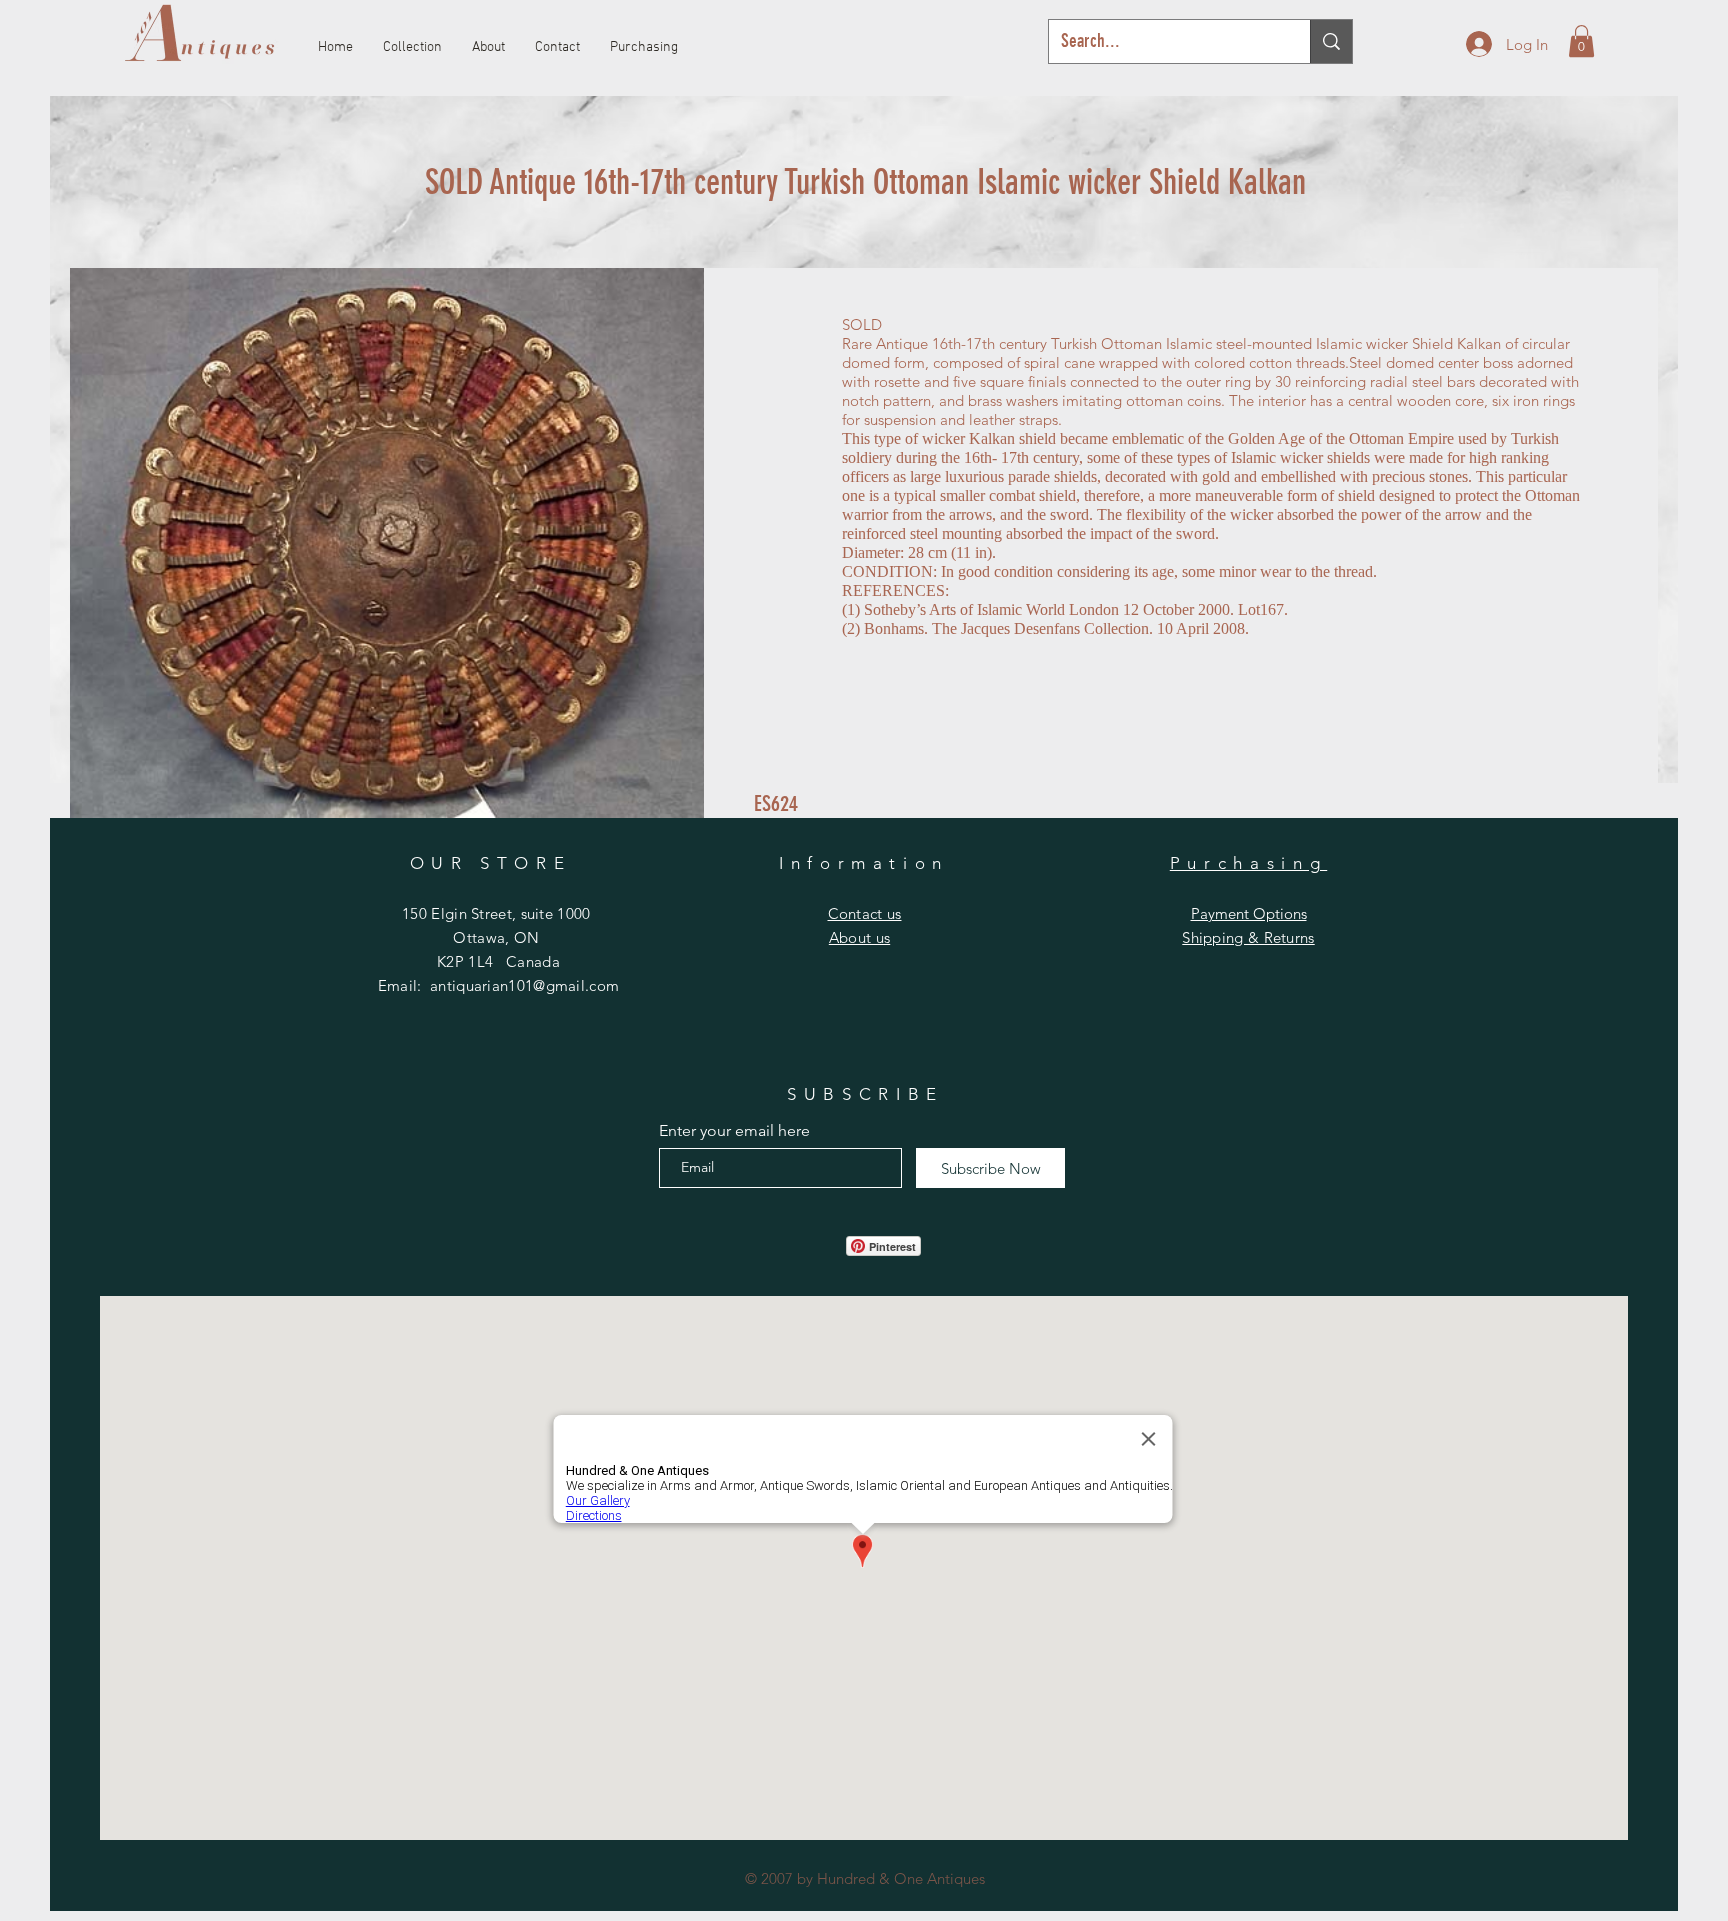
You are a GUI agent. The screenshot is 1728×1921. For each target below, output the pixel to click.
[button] (1581, 41)
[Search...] (1331, 41)
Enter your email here (734, 1131)
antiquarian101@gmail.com (524, 985)
